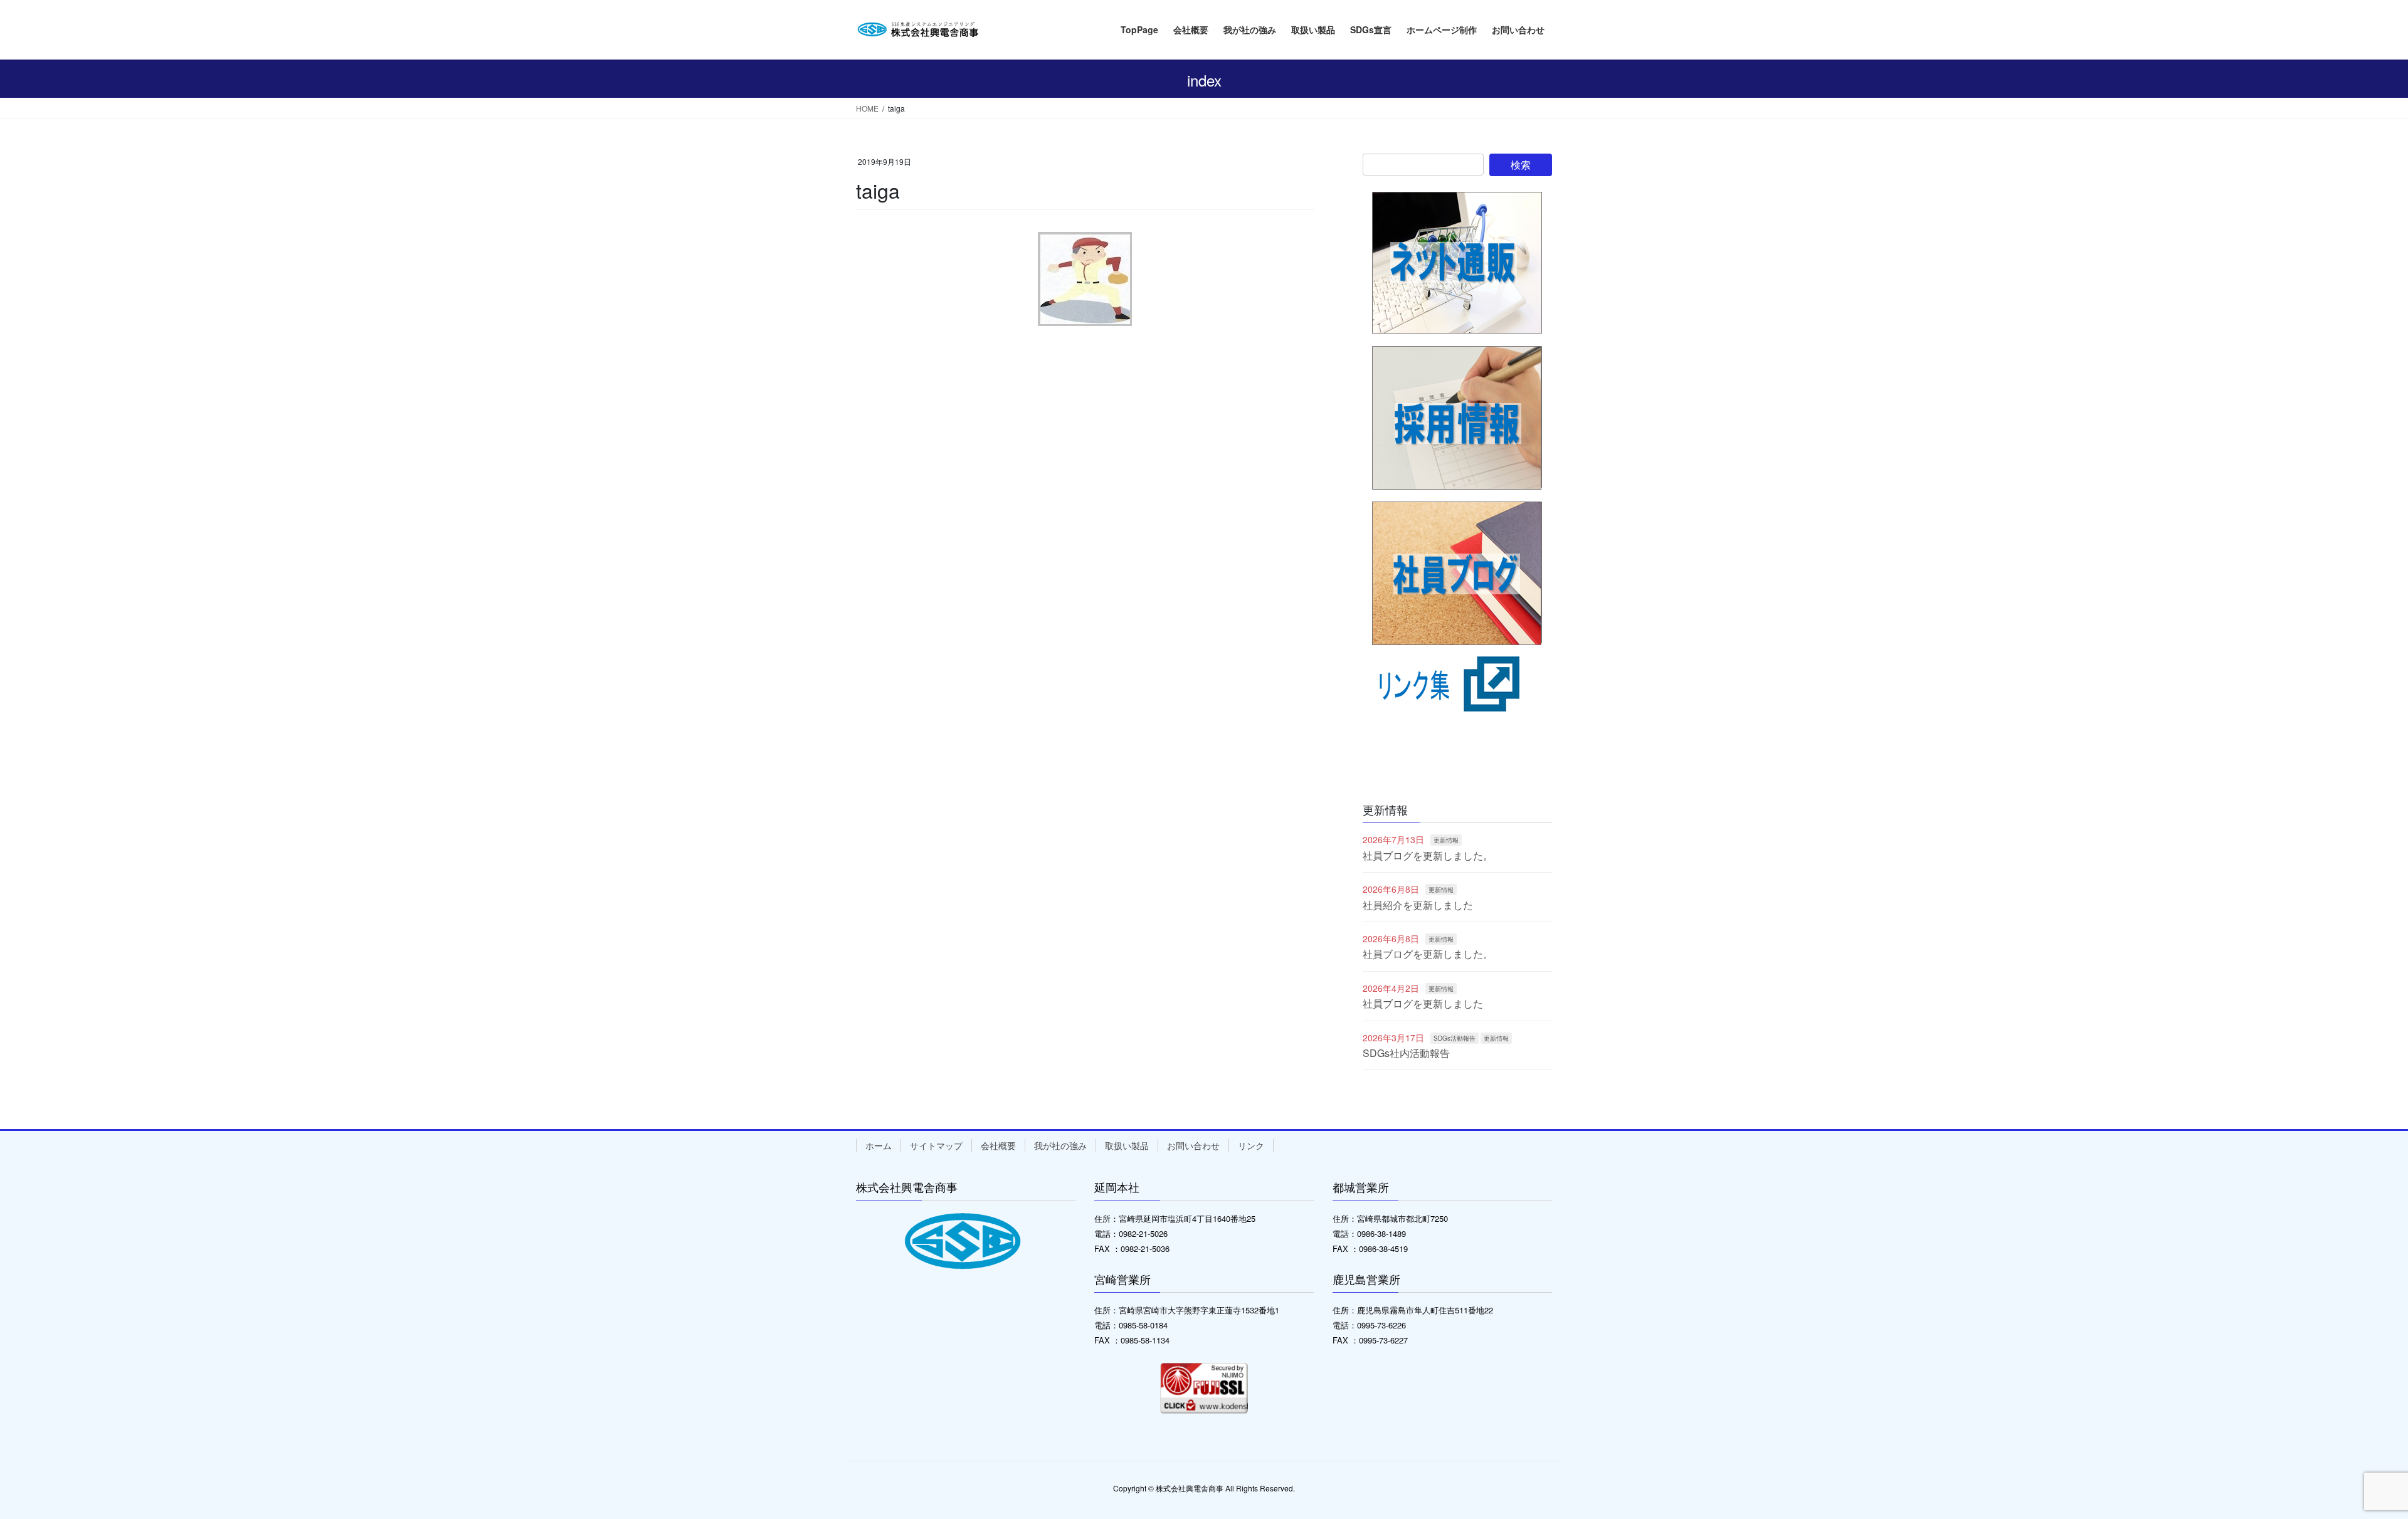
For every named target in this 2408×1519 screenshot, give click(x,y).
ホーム (879, 1145)
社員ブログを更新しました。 (1428, 855)
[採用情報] (1457, 418)
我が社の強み (1060, 1145)
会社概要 (998, 1145)
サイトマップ (936, 1145)
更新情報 (1446, 840)
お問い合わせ (1193, 1145)
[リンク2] (1457, 613)
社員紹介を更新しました (1418, 905)
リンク (1251, 1145)
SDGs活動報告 (1455, 1038)
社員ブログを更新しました (1423, 1003)
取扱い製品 (1127, 1145)
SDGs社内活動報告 (1406, 1053)
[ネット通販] (1457, 263)
